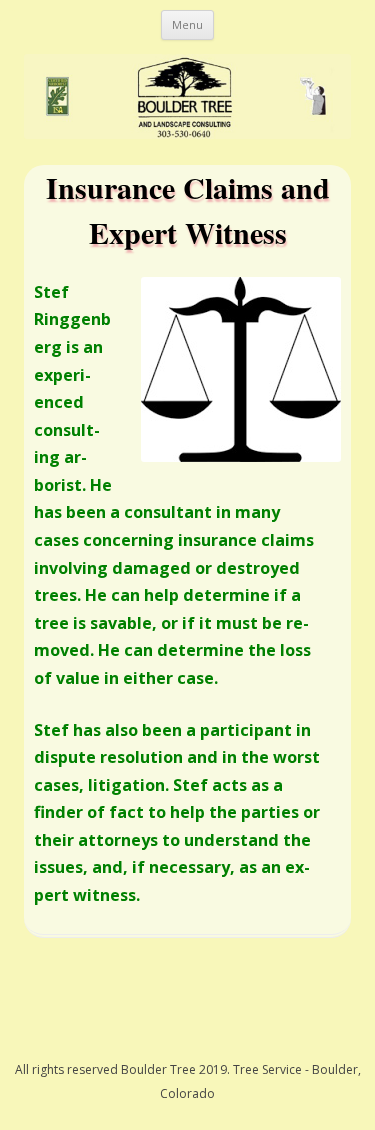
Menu (187, 24)
